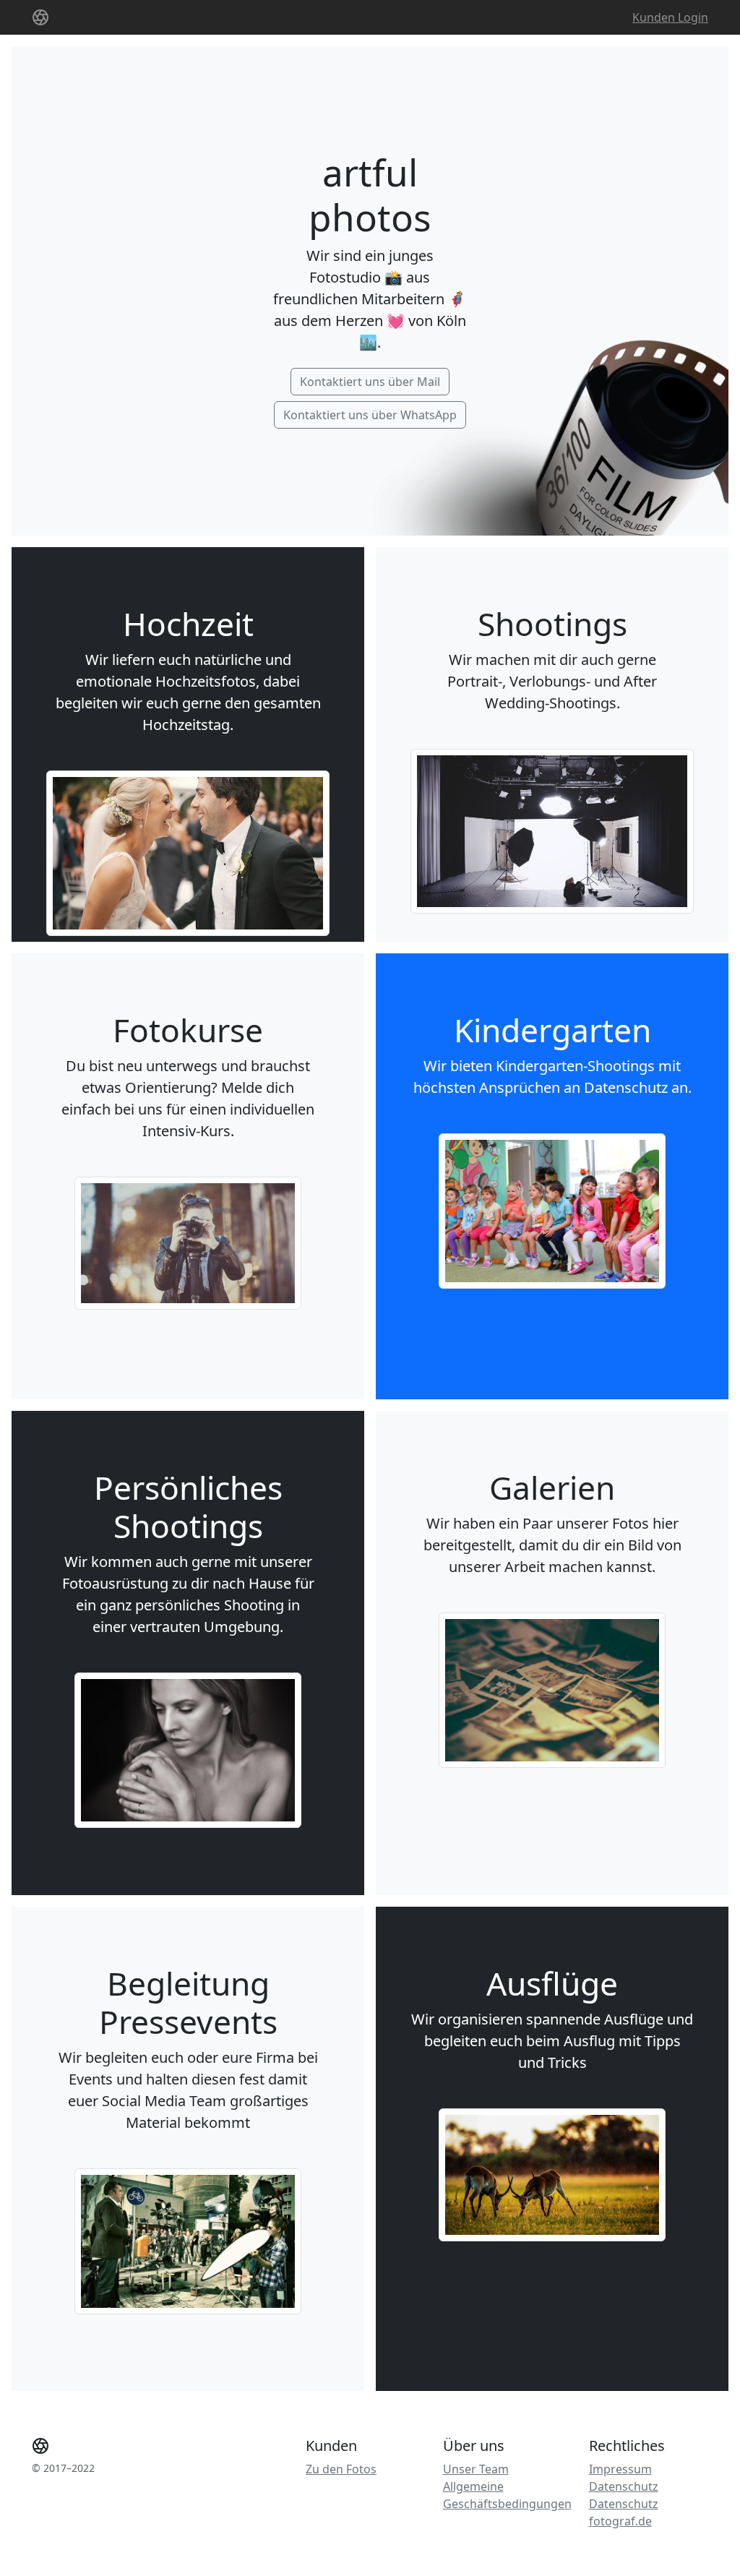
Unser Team (476, 2469)
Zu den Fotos (341, 2469)
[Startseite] (40, 17)
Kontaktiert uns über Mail (370, 382)
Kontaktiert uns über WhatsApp (370, 415)
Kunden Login (670, 17)
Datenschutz (624, 2486)
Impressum (620, 2469)
